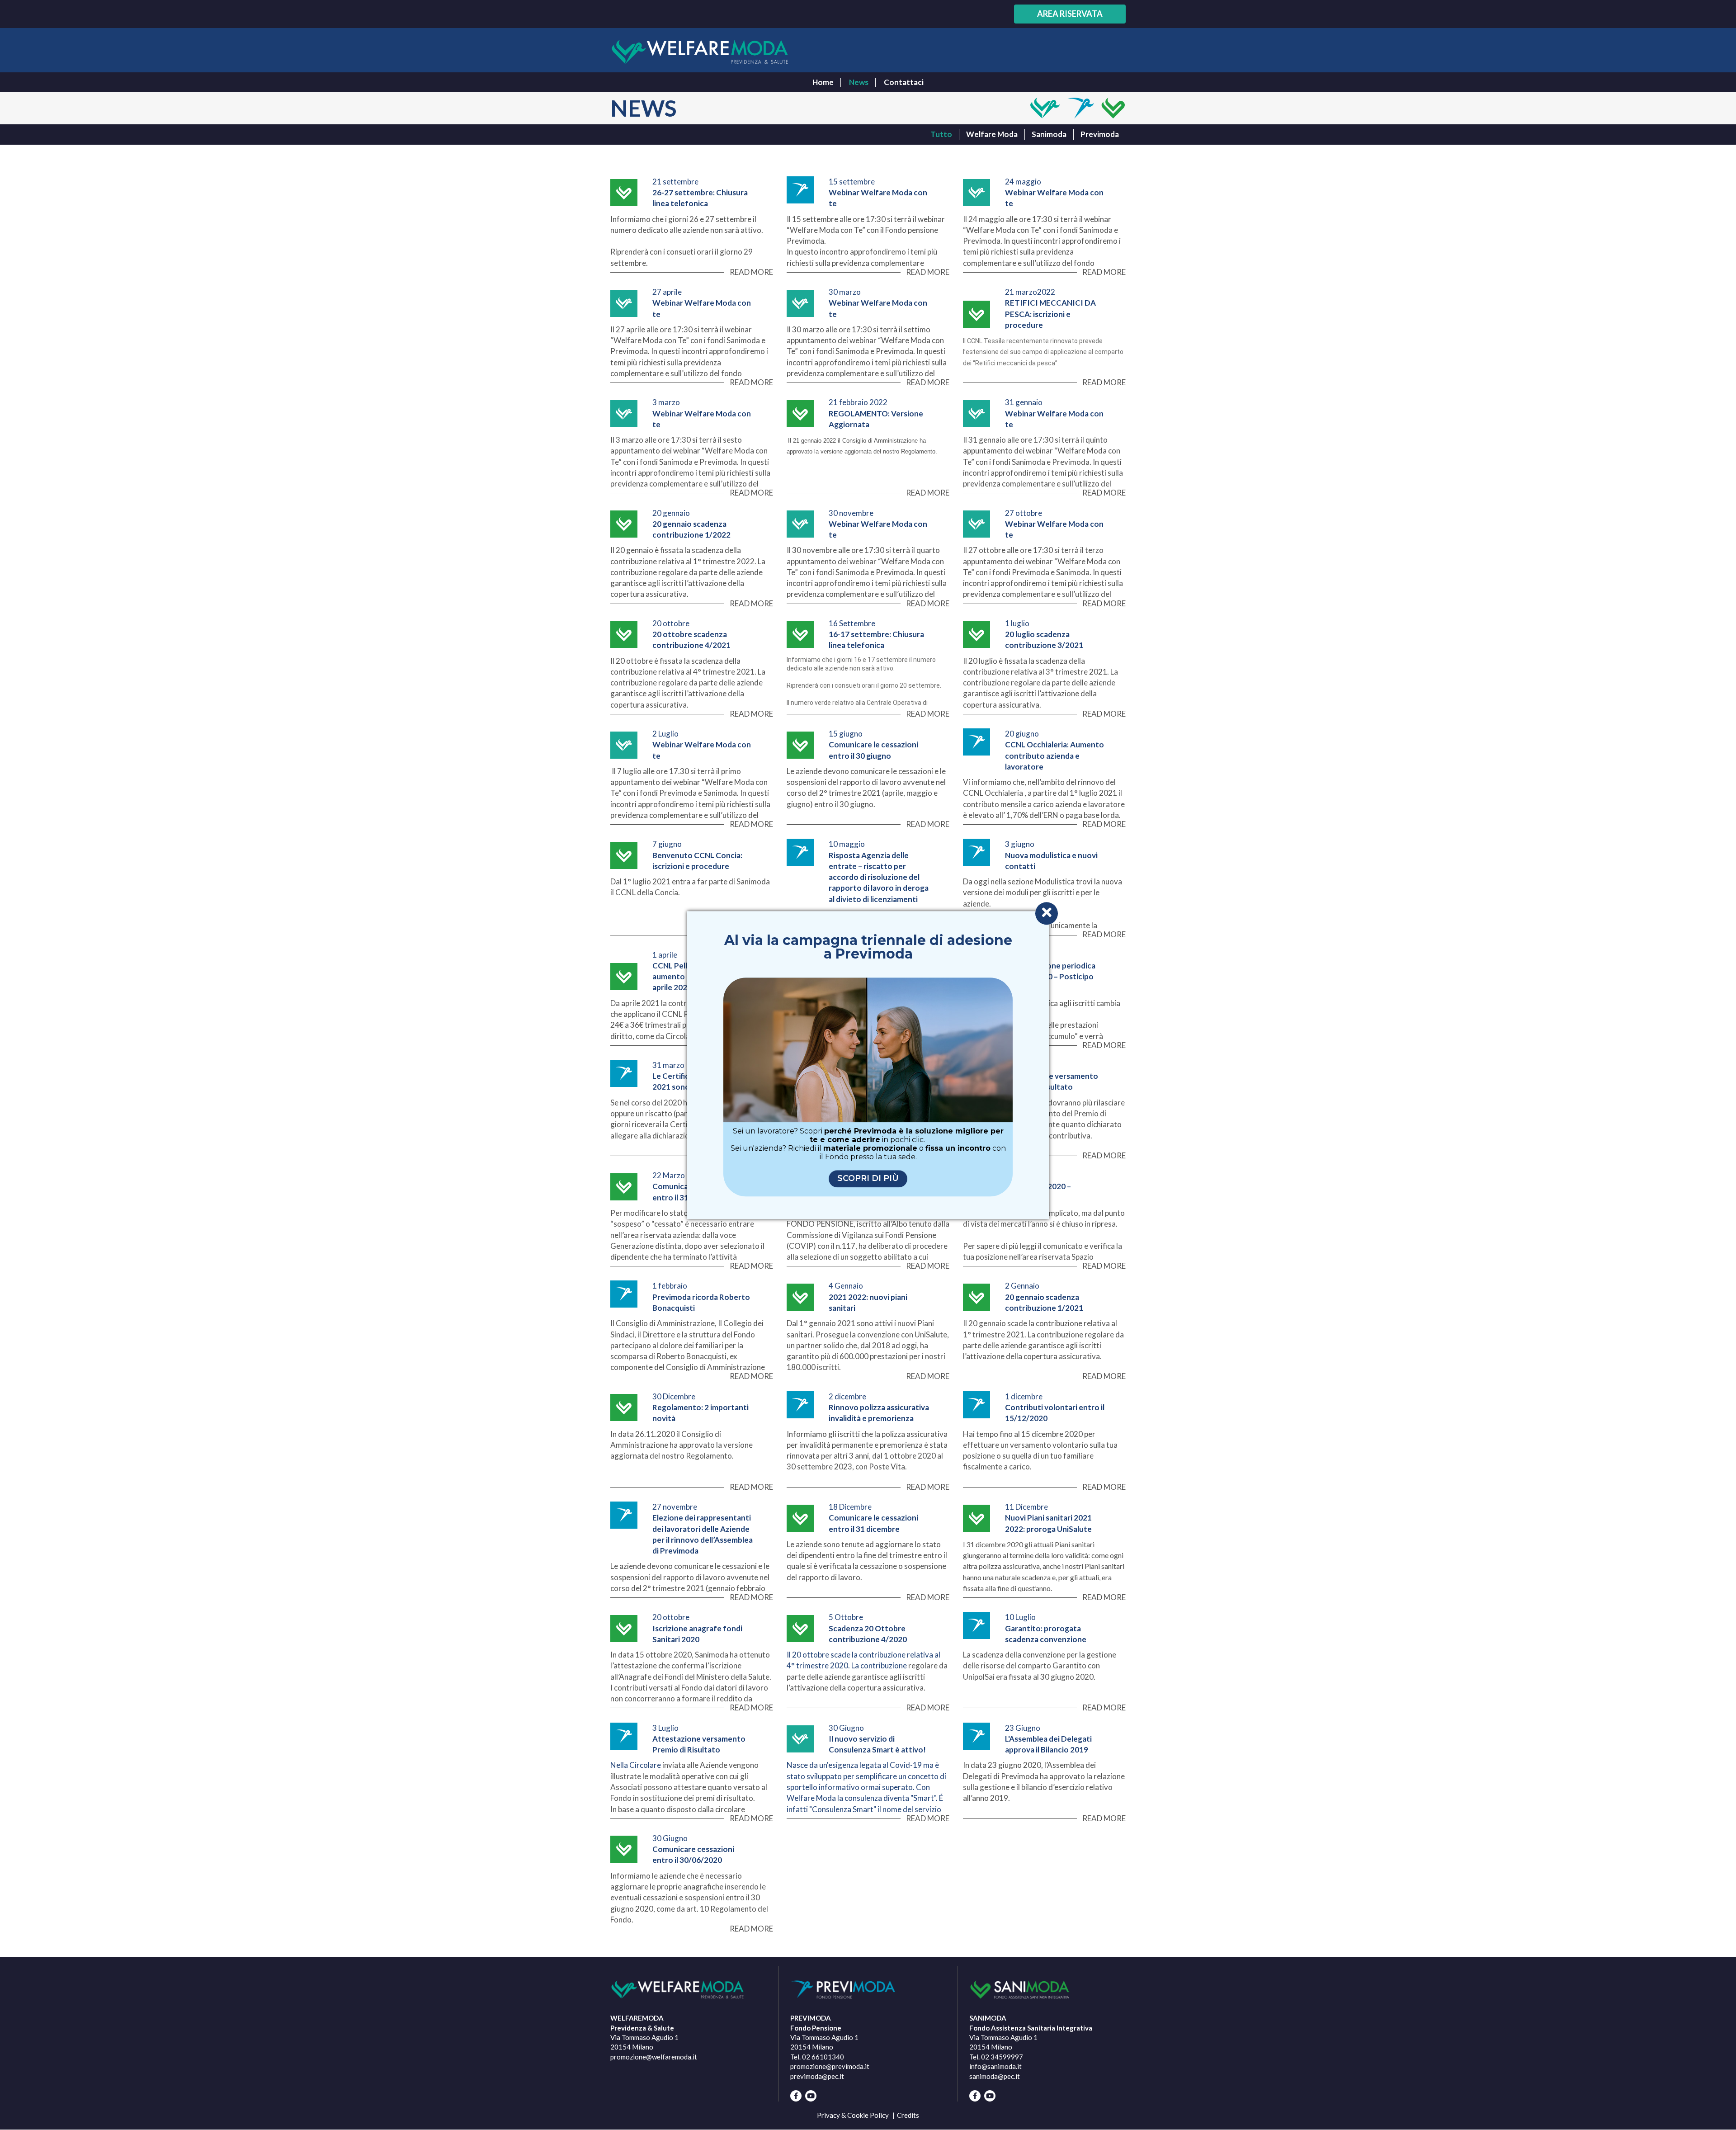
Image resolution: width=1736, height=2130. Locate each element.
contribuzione (884, 1665)
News (859, 82)
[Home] (700, 52)
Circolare (646, 1765)
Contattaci (904, 82)
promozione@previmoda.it (830, 2066)
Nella (620, 1765)
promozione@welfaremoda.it (654, 2057)
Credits (908, 2115)
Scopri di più (868, 1178)
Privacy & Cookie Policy (853, 2115)
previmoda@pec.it (817, 2076)
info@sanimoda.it (995, 2066)
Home (823, 82)
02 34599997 (1002, 2057)
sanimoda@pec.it (995, 2076)
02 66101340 (823, 2057)
